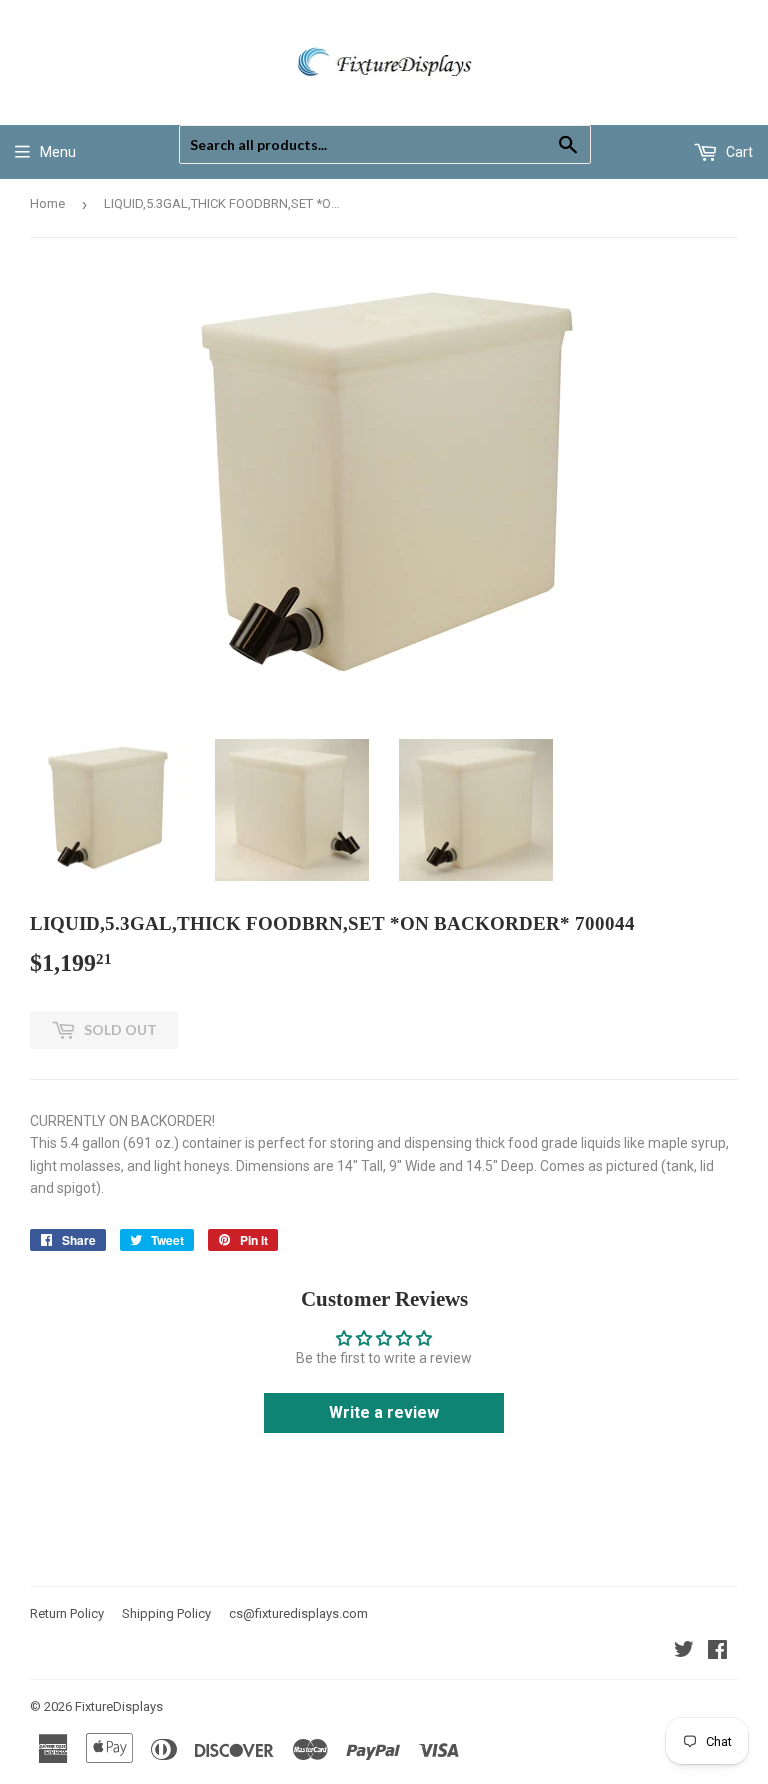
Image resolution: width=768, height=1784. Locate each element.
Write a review (384, 1412)
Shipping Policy (166, 1613)
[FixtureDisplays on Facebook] (717, 1652)
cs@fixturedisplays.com (298, 1613)
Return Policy (67, 1613)
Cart (738, 152)
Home (47, 203)
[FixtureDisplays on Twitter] (684, 1652)
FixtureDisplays (119, 1706)
